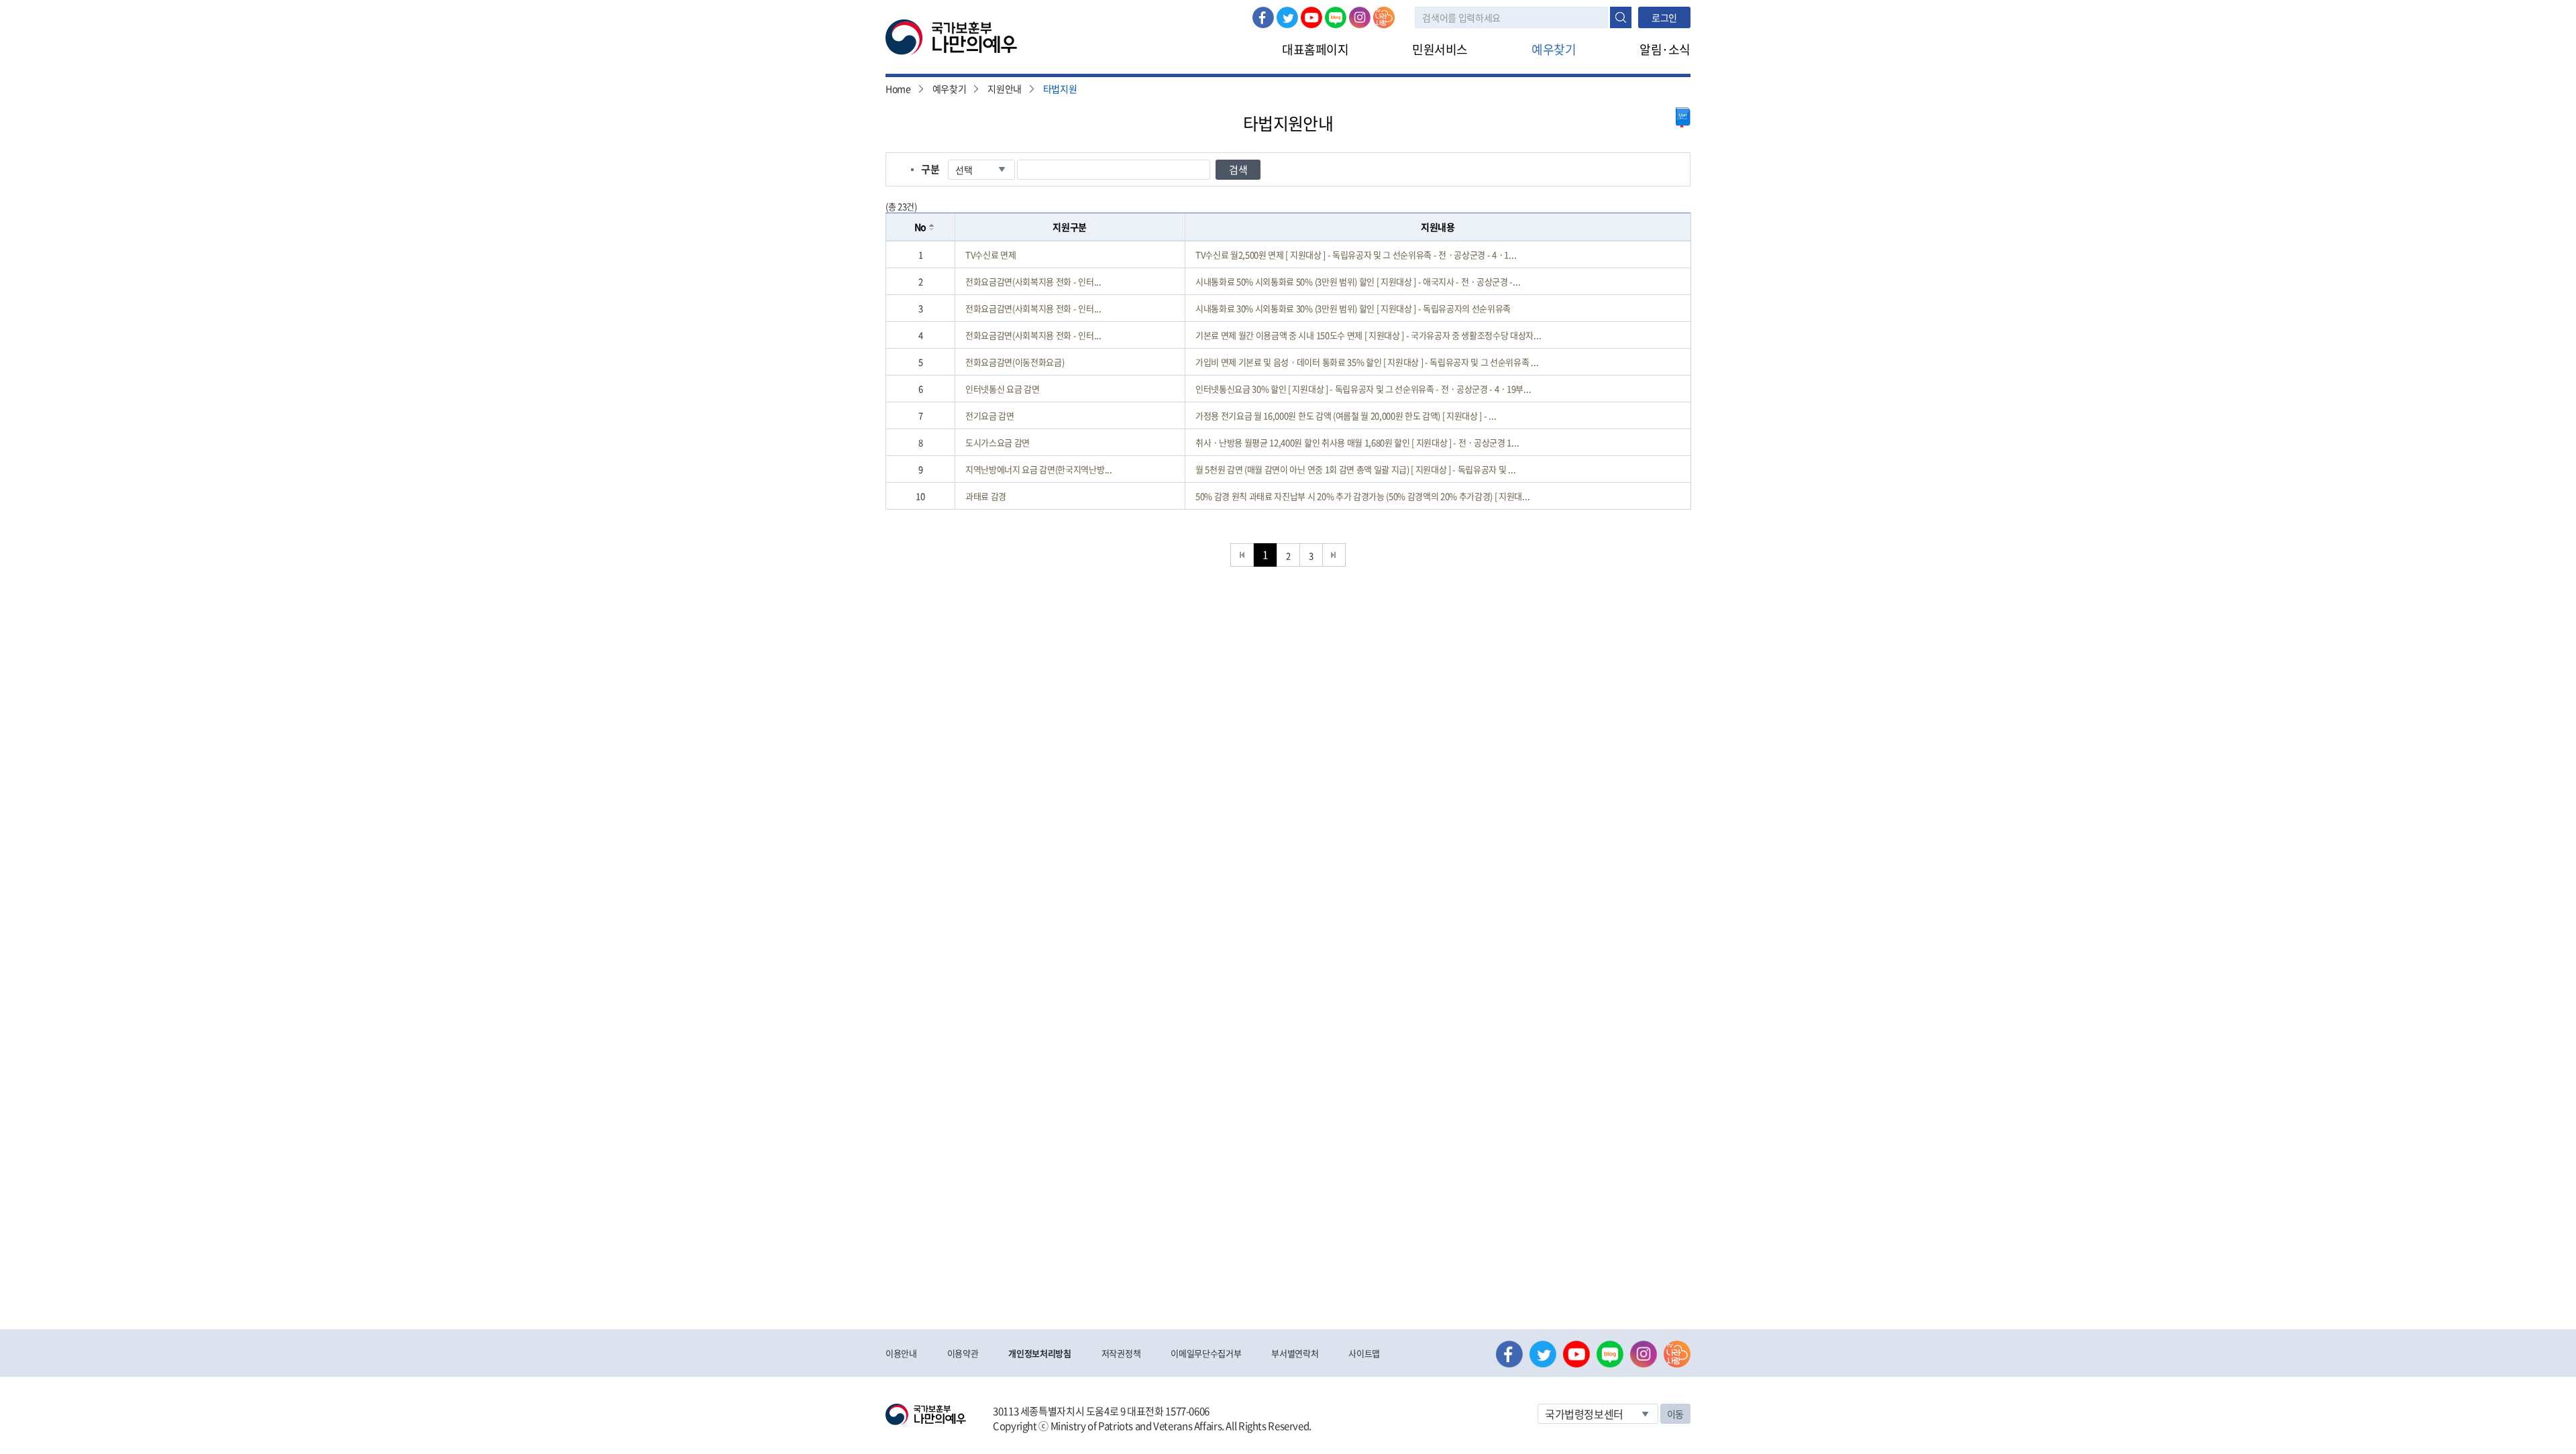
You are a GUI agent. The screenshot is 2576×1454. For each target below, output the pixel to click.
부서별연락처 (1295, 1353)
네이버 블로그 (1336, 17)
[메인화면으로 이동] (951, 36)
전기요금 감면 (990, 415)
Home (898, 89)
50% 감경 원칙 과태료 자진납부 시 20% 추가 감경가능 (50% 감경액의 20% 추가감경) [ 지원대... (1362, 496)
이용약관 (963, 1353)
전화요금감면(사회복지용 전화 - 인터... (1033, 281)
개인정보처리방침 (1039, 1353)
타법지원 (1060, 89)
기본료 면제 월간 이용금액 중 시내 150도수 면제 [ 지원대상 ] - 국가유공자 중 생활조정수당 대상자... (1368, 335)
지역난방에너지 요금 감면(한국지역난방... (1039, 469)
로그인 (1664, 17)
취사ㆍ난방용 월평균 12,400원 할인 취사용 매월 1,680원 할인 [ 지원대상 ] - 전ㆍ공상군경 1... (1357, 442)
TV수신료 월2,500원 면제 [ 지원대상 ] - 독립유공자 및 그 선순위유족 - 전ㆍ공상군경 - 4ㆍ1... (1356, 255)
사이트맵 (1364, 1353)
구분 (930, 169)
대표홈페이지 (1315, 49)
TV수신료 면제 (990, 255)
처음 (1242, 555)
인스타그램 (1360, 17)
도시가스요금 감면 (998, 442)
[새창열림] (1683, 118)
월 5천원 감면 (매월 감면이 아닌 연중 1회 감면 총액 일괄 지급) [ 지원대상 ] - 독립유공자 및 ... (1355, 469)
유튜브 (1311, 17)
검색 (1621, 17)
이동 (1675, 1414)
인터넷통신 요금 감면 (1002, 389)
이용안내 (901, 1353)
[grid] (1288, 375)
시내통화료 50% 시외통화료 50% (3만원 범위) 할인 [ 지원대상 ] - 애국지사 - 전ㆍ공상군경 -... (1358, 281)
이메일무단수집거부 (1206, 1353)
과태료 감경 (986, 496)
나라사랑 (1384, 17)
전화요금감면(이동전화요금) (1015, 362)
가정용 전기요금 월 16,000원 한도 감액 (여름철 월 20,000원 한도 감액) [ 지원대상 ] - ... (1346, 415)
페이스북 (1263, 17)
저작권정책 (1121, 1353)
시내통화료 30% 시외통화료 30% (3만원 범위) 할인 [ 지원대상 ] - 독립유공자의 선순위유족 (1353, 308)
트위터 (1287, 17)
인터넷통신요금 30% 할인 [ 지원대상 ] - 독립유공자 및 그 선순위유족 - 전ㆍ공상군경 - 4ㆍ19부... (1363, 389)
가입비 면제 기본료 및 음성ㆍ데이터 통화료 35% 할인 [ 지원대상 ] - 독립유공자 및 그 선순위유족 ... (1367, 362)
